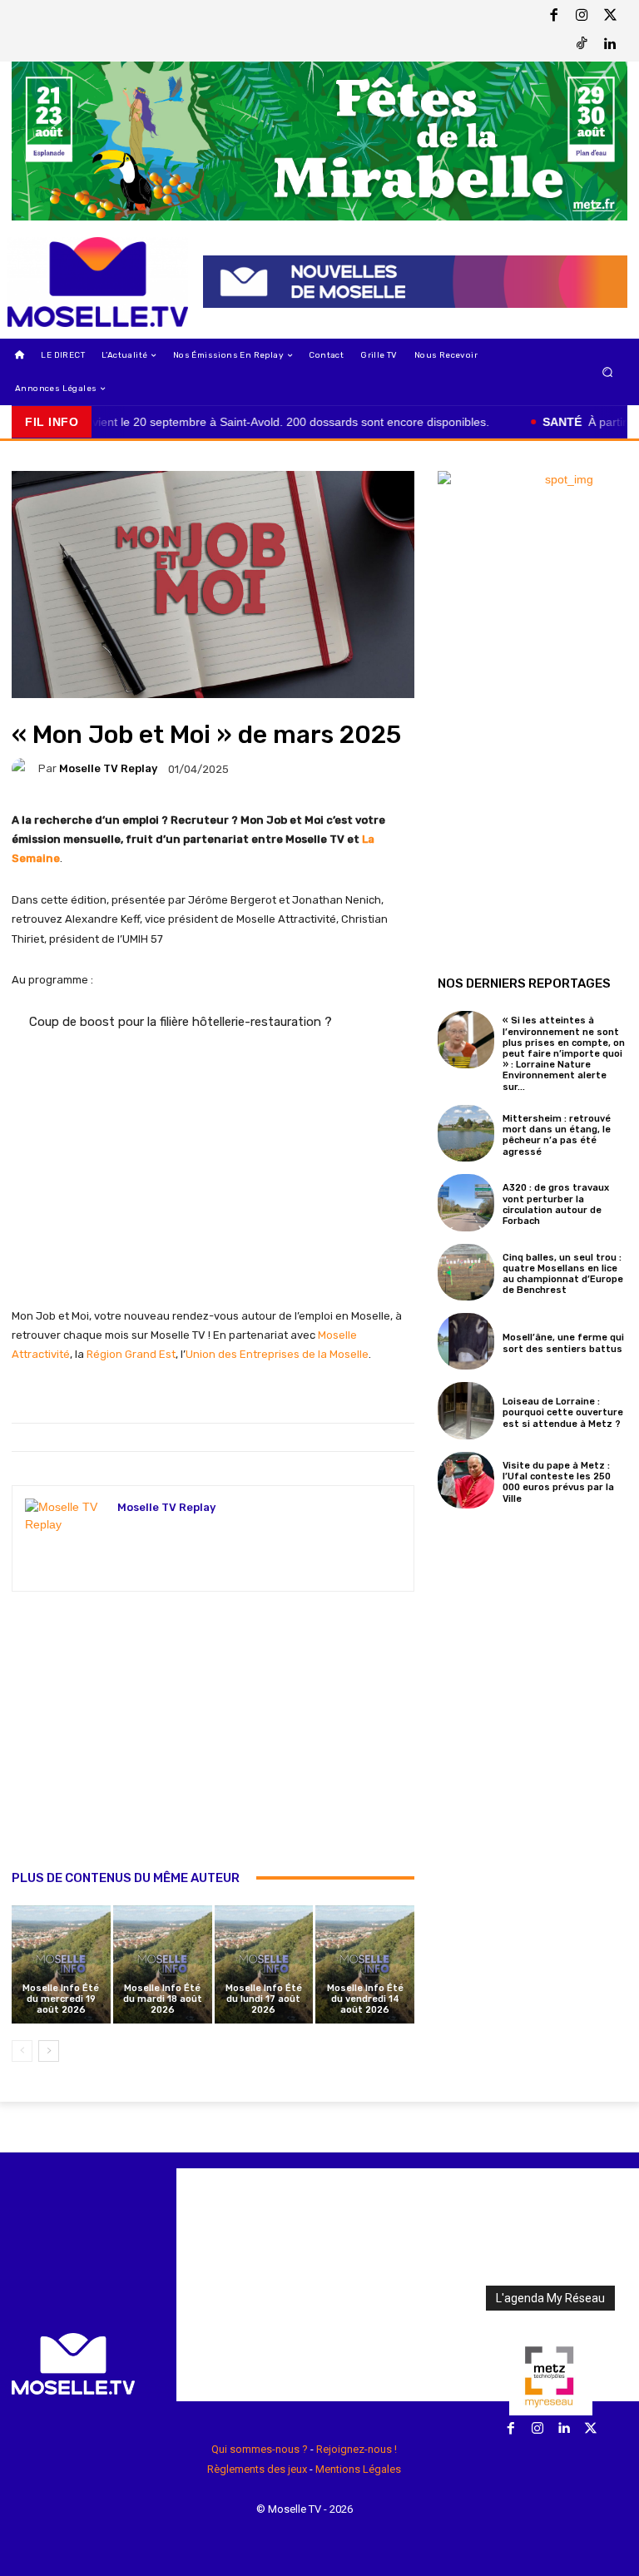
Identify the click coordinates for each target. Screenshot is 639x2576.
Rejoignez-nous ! (357, 2449)
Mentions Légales (358, 2469)
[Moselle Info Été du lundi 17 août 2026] (264, 1965)
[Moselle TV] (98, 282)
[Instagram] (582, 17)
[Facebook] (553, 17)
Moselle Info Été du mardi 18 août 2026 (163, 1999)
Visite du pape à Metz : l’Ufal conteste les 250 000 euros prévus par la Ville (558, 1482)
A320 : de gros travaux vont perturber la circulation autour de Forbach (556, 1204)
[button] (608, 372)
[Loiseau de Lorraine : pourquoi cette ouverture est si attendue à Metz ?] (466, 1410)
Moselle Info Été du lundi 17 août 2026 (264, 1999)
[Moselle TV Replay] (25, 769)
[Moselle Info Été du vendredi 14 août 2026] (365, 1965)
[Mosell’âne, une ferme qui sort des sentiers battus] (466, 1341)
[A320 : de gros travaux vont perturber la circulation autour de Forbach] (466, 1202)
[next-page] (49, 2051)
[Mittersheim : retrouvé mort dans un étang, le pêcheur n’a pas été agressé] (466, 1133)
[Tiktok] (582, 45)
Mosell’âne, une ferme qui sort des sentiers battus (563, 1343)
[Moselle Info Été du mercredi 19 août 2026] (61, 1965)
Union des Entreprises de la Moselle (277, 1354)
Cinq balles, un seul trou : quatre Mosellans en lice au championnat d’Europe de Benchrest (563, 1274)
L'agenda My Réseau (550, 2298)
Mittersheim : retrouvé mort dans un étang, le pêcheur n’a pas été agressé (557, 1135)
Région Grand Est (131, 1354)
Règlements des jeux (257, 2469)
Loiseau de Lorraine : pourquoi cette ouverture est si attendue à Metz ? (563, 1412)
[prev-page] (22, 2051)
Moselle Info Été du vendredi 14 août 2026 (365, 1999)
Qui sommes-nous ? (260, 2449)
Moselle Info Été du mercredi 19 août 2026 (61, 1999)
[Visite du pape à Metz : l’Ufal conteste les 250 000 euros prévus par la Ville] (466, 1480)
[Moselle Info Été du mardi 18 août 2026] (163, 1965)
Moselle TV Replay (108, 768)
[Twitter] (610, 17)
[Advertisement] (213, 1748)
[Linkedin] (610, 45)
